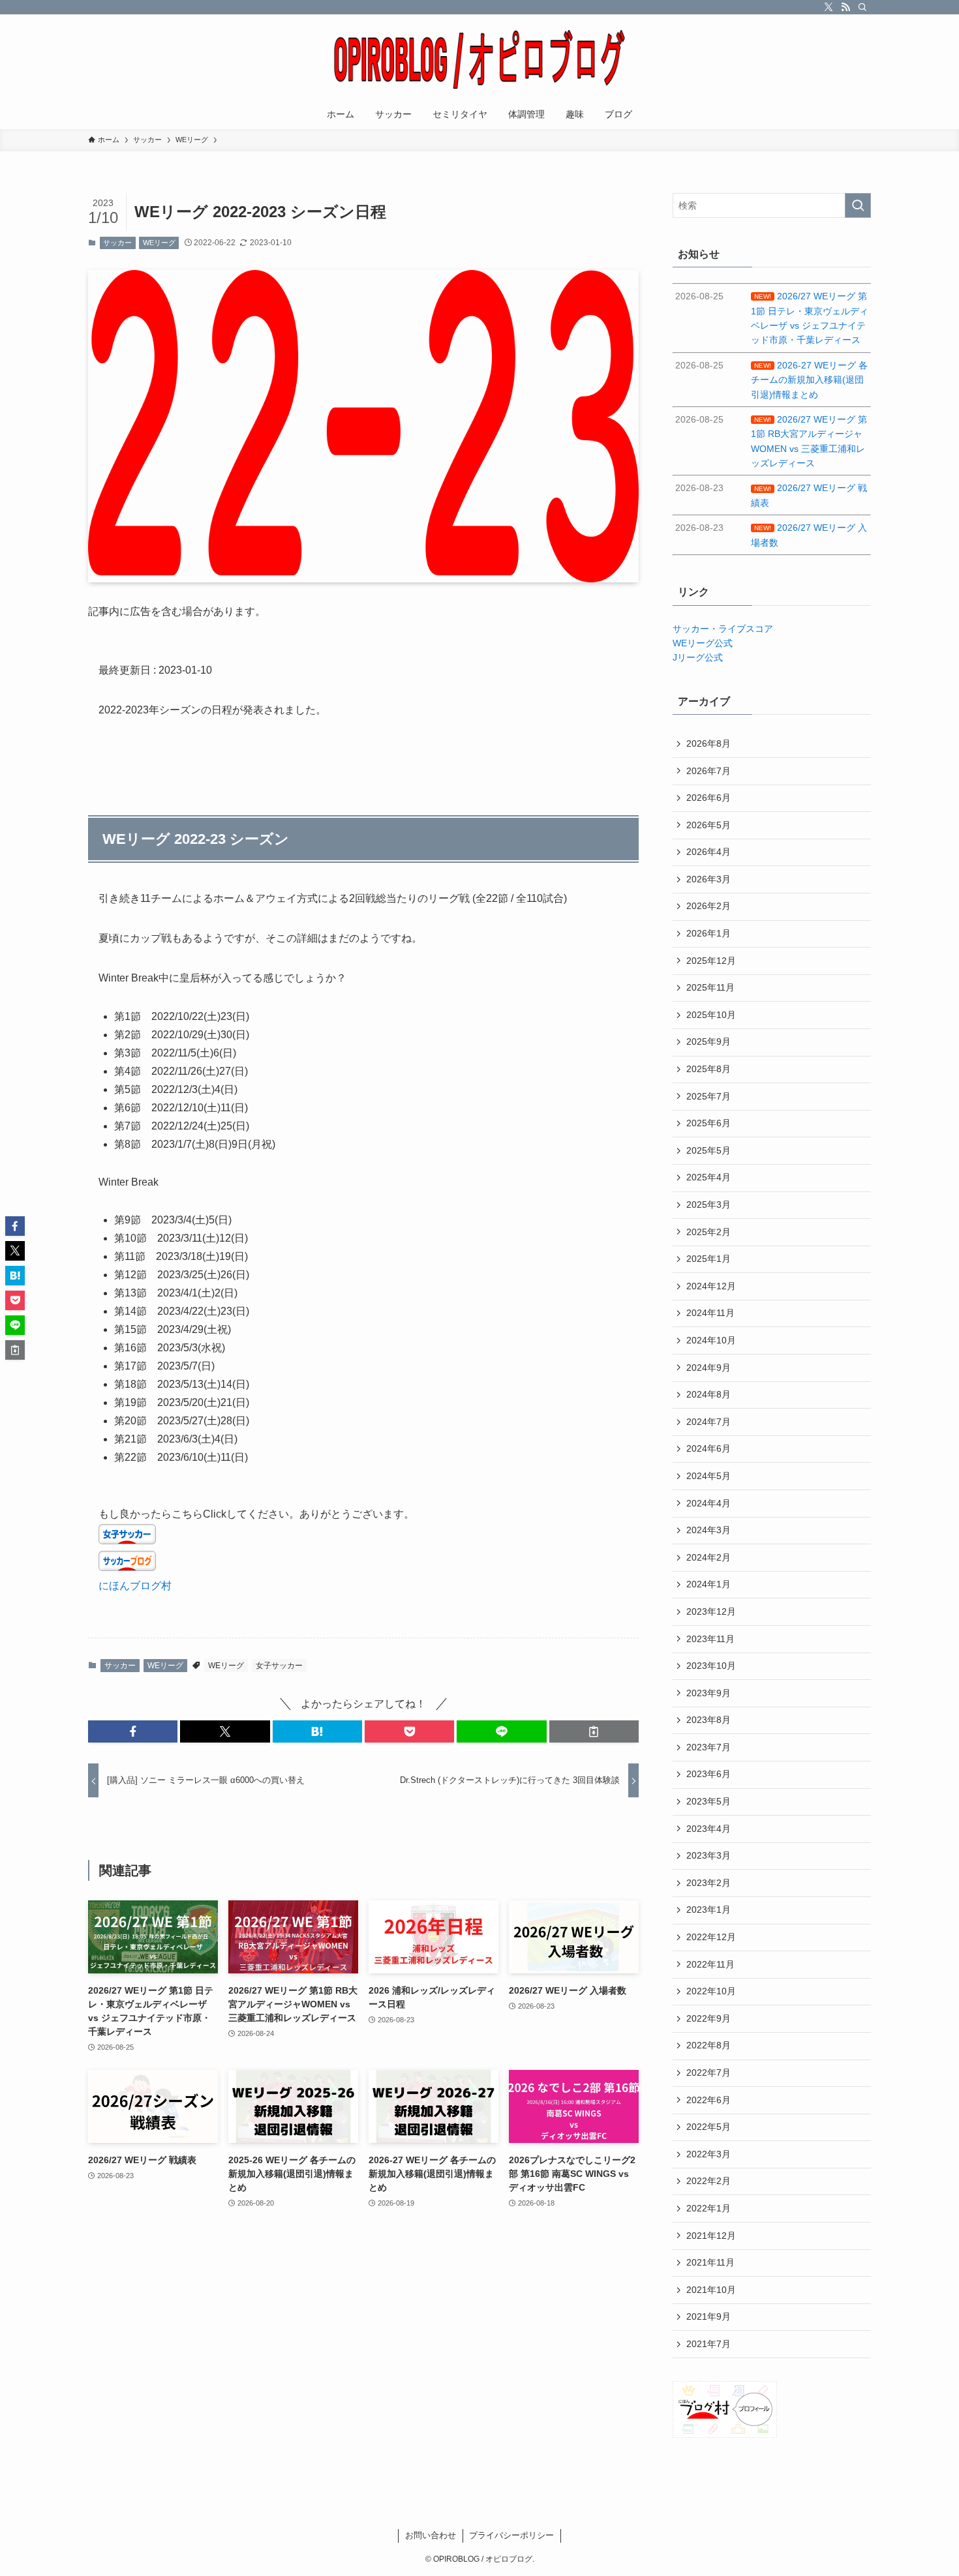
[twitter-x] (829, 7)
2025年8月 (708, 1069)
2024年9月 (708, 1368)
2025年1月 (708, 1259)
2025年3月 (708, 1205)
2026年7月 (708, 771)
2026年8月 (708, 743)
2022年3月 (708, 2154)
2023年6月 (708, 1774)
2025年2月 (708, 1232)
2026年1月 (708, 933)
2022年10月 (711, 1991)
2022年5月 (708, 2127)
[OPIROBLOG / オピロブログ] (479, 59)
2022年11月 (710, 1964)
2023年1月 (708, 1910)
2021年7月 (708, 2344)
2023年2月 (708, 1883)
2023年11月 (710, 1639)
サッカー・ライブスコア (723, 629)
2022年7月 (708, 2073)
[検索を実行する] (858, 205)
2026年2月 (708, 906)
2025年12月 (711, 961)
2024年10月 (711, 1340)
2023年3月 (708, 1855)
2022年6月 (708, 2100)
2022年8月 (708, 2045)
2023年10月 (711, 1666)
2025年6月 (708, 1123)
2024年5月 (708, 1476)
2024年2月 (708, 1557)
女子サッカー (279, 1666)
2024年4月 (708, 1503)
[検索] (862, 7)
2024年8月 (708, 1394)
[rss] (845, 7)
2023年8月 (708, 1720)
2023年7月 (708, 1747)
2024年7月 (708, 1422)
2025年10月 (711, 1015)
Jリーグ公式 (698, 657)
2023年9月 (708, 1693)
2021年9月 (708, 2316)
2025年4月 (708, 1177)
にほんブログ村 (135, 1586)
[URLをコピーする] (594, 1731)
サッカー (117, 243)
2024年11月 (710, 1313)
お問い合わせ (431, 2535)
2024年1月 (708, 1584)
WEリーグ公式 (703, 643)
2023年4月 (708, 1829)
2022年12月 (711, 1937)
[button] (133, 1731)
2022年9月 (708, 2018)
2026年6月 (708, 798)
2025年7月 (708, 1096)
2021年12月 (711, 2236)
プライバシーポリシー (511, 2535)
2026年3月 (708, 879)
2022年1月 (708, 2208)
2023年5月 (708, 1801)
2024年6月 (708, 1448)
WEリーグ (159, 243)
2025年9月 (708, 1041)
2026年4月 (708, 852)
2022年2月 (708, 2181)
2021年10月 (711, 2290)
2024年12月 (711, 1286)
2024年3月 (708, 1530)
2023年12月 (711, 1611)
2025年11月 (710, 987)
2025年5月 (708, 1150)
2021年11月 (710, 2262)
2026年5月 (708, 825)
